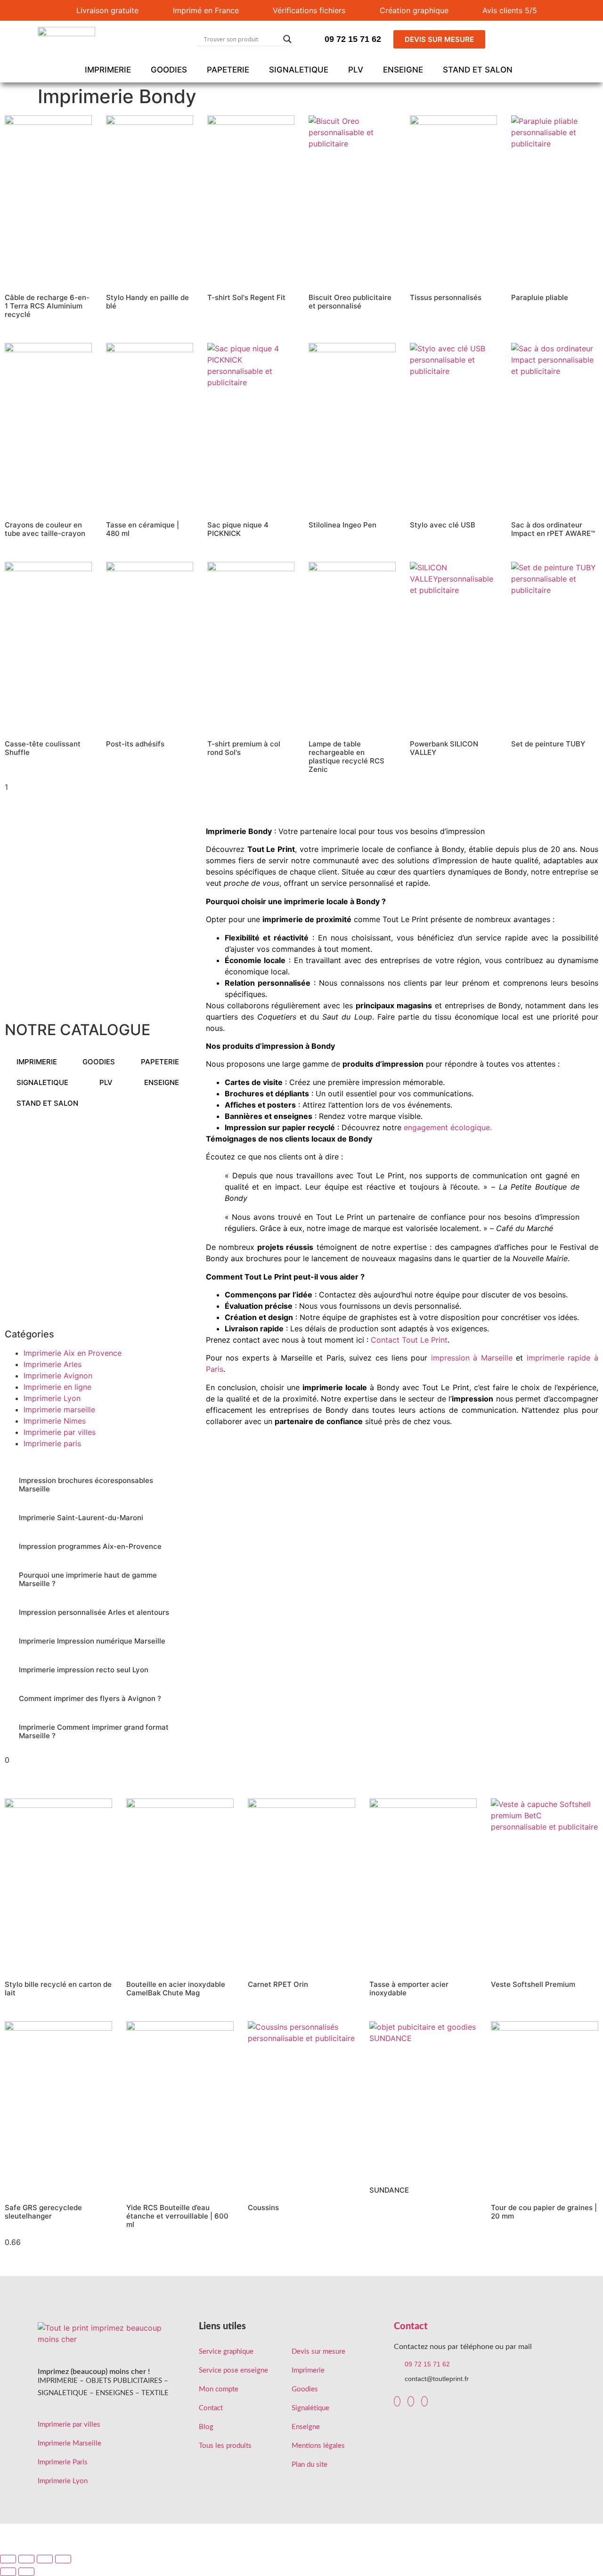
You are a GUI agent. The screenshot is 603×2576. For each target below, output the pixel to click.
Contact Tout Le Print (409, 1340)
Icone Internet (541, 2542)
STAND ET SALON (478, 70)
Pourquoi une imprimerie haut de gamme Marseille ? (88, 1579)
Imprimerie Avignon (58, 1376)
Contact (411, 2326)
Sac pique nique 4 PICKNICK (238, 529)
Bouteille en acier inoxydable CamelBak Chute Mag (176, 1989)
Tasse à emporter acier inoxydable (409, 1989)
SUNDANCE (389, 2190)
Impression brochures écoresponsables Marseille (86, 1485)
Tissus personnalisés (446, 297)
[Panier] (540, 39)
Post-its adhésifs (135, 744)
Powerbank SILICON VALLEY (444, 748)
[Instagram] (424, 2401)
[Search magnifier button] (287, 39)
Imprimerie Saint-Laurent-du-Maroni (81, 1518)
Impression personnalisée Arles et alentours (94, 1612)
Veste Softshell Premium (533, 1984)
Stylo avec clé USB (443, 525)
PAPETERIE (228, 70)
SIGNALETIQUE (299, 70)
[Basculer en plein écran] (26, 2559)
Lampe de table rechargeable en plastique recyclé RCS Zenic (346, 757)
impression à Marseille (472, 1358)
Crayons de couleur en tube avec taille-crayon (45, 529)
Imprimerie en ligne (57, 1387)
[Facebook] (397, 2401)
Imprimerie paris (52, 1443)
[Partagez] (45, 2559)
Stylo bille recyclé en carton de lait (58, 1989)
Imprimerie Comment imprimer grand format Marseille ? (94, 1731)
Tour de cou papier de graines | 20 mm (544, 2212)
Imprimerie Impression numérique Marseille (92, 1641)
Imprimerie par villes (60, 1432)
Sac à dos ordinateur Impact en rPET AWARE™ (553, 529)
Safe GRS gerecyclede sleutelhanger (43, 2212)
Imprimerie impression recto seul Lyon (84, 1670)
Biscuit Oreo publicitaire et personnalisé (350, 302)
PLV (356, 70)
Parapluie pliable (540, 297)
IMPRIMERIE (108, 70)
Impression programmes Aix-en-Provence (90, 1546)
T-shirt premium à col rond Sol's (244, 748)
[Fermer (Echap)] (63, 2559)
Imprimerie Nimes (55, 1421)
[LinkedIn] (411, 2401)
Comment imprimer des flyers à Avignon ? (90, 1698)
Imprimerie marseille (59, 1410)
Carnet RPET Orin (278, 1984)
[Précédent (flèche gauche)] (8, 2572)
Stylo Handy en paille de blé (147, 302)
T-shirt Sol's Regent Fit (246, 297)
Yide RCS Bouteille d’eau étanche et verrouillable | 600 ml (177, 2216)
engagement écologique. (448, 1127)
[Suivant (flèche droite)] (26, 2572)
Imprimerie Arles (53, 1364)
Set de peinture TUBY (548, 744)
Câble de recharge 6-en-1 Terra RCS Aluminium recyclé (47, 306)
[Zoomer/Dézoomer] (8, 2559)
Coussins (263, 2207)
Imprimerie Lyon (52, 1398)
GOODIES (169, 70)
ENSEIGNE (403, 70)
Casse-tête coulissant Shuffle (43, 748)
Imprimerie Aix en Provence (73, 1353)
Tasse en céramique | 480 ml (143, 529)
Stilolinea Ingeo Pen (342, 525)
